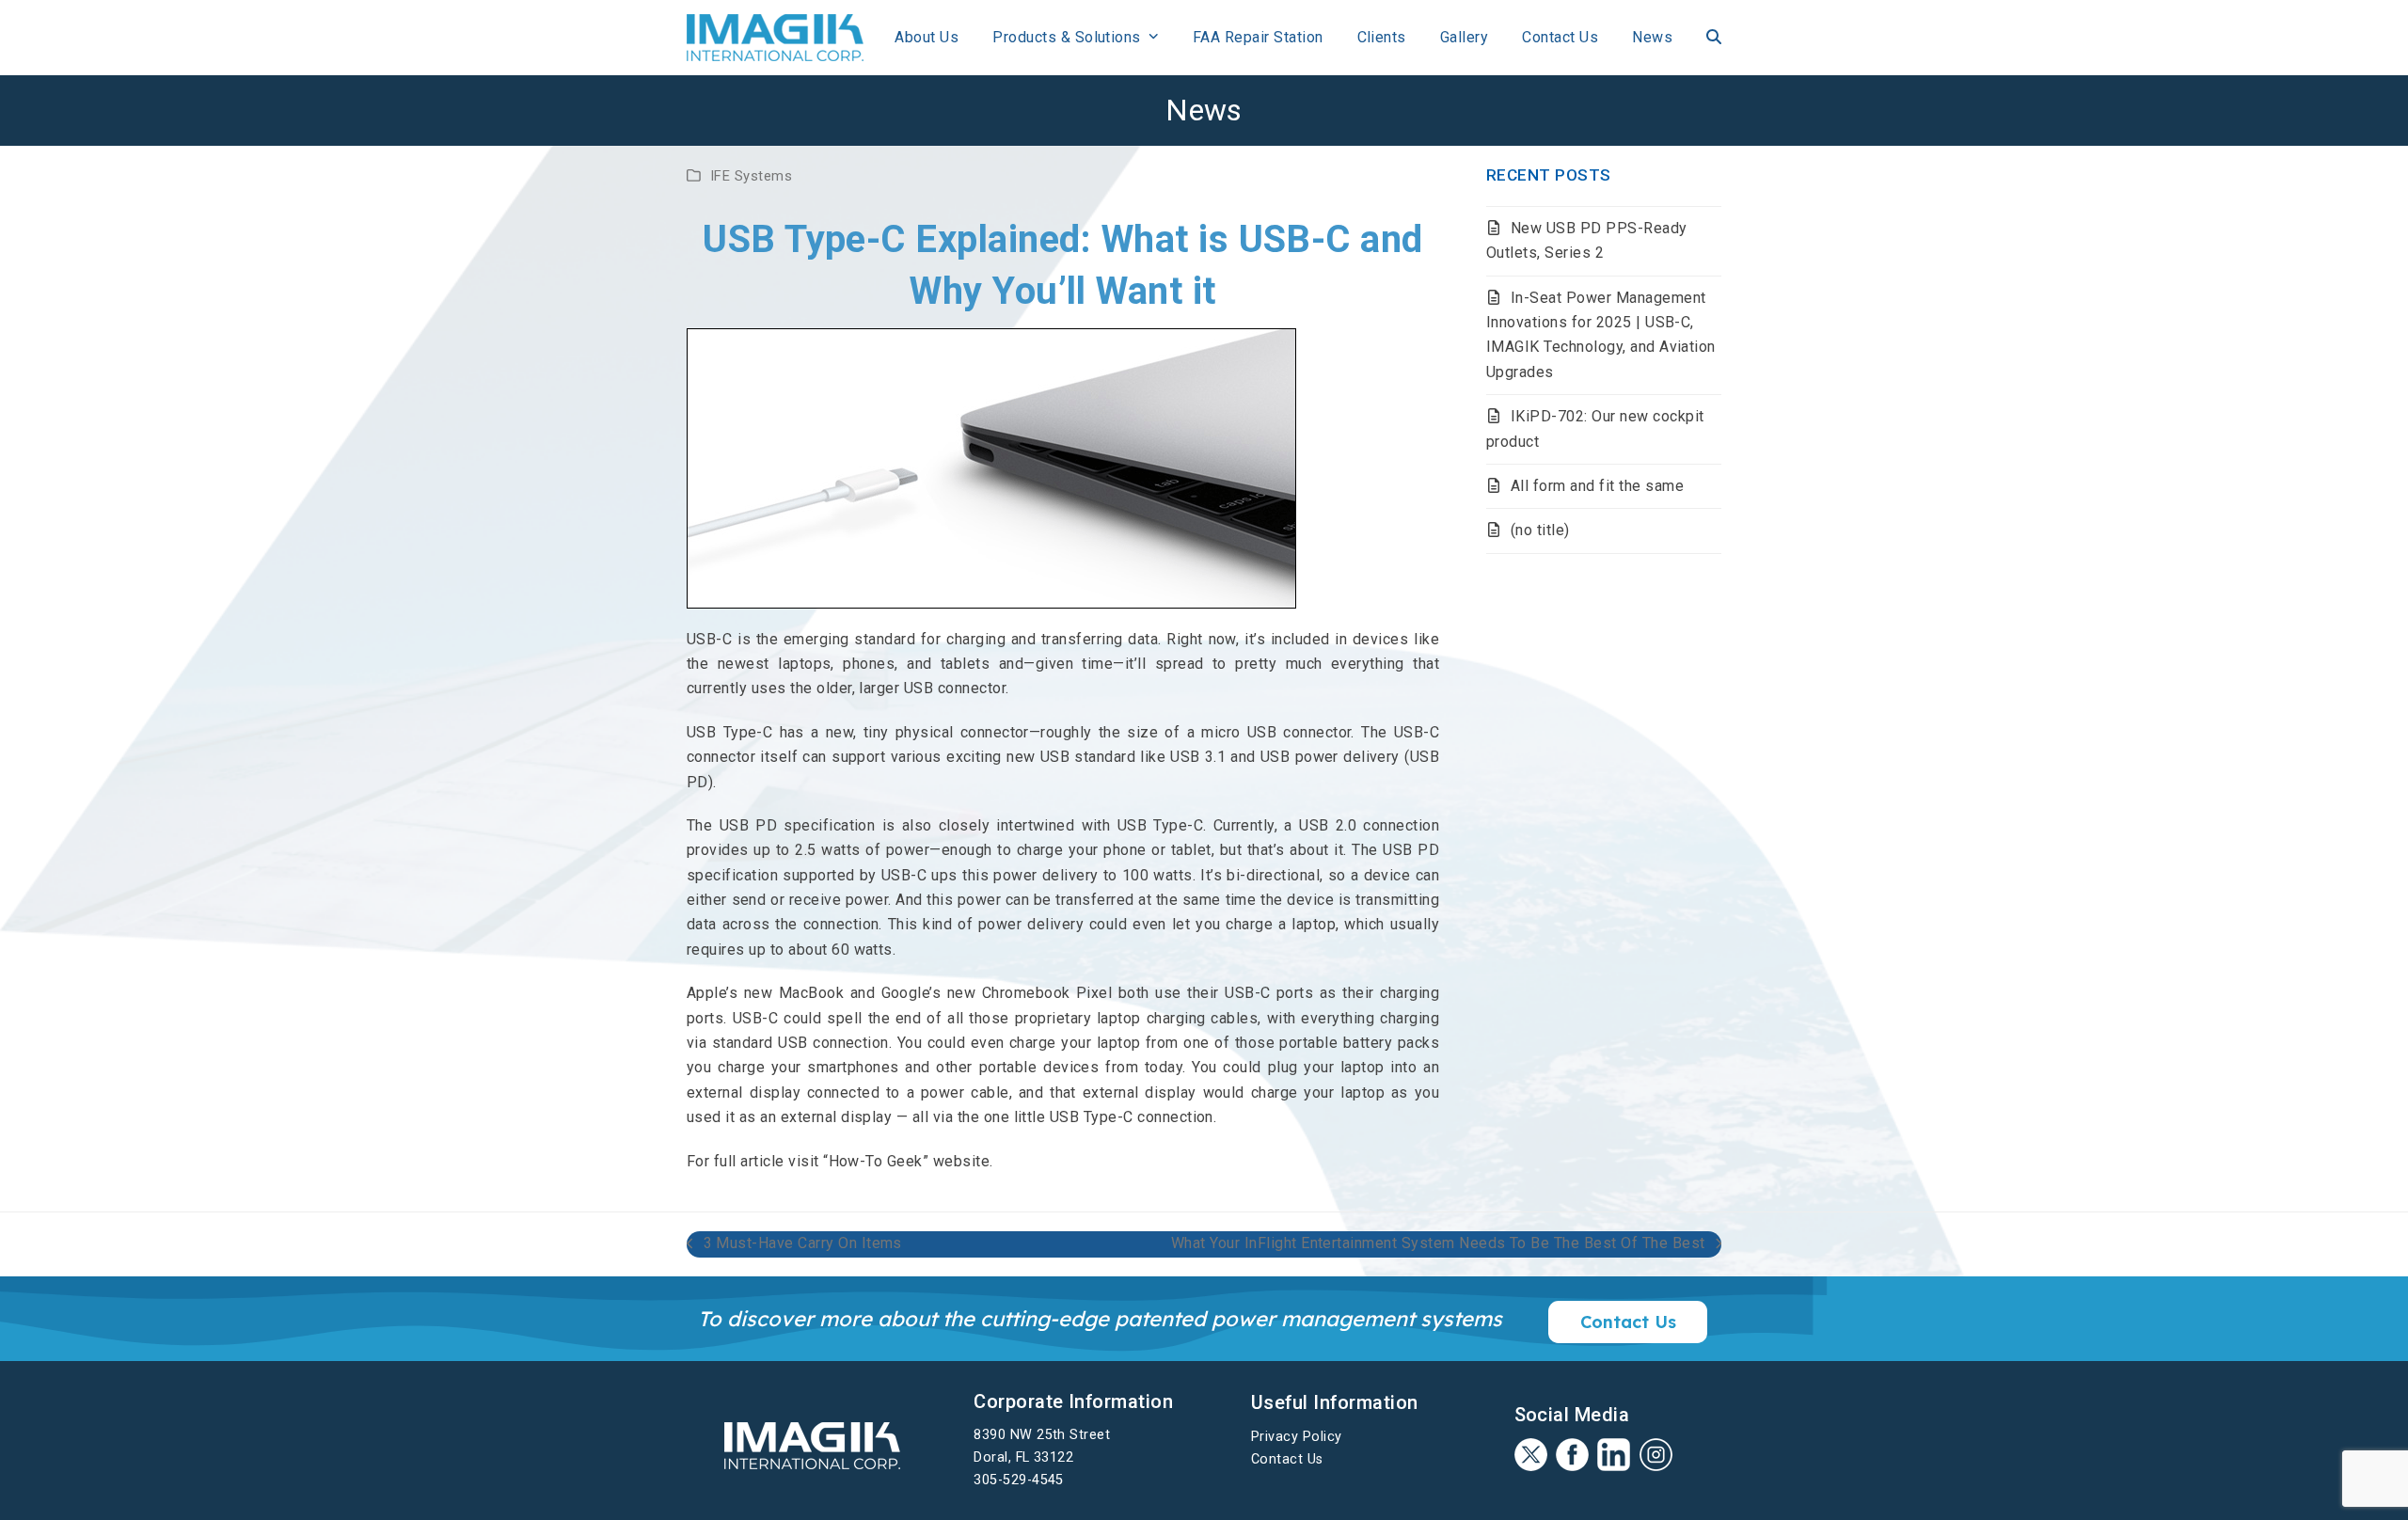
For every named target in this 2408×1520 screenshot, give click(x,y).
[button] (1714, 38)
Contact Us (1287, 1459)
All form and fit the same (1597, 486)
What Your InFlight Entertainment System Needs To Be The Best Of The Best (1438, 1245)
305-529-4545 (1019, 1480)
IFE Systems (751, 176)
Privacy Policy (1297, 1437)
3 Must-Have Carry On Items (794, 1245)
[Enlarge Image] (991, 467)
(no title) (1540, 530)
